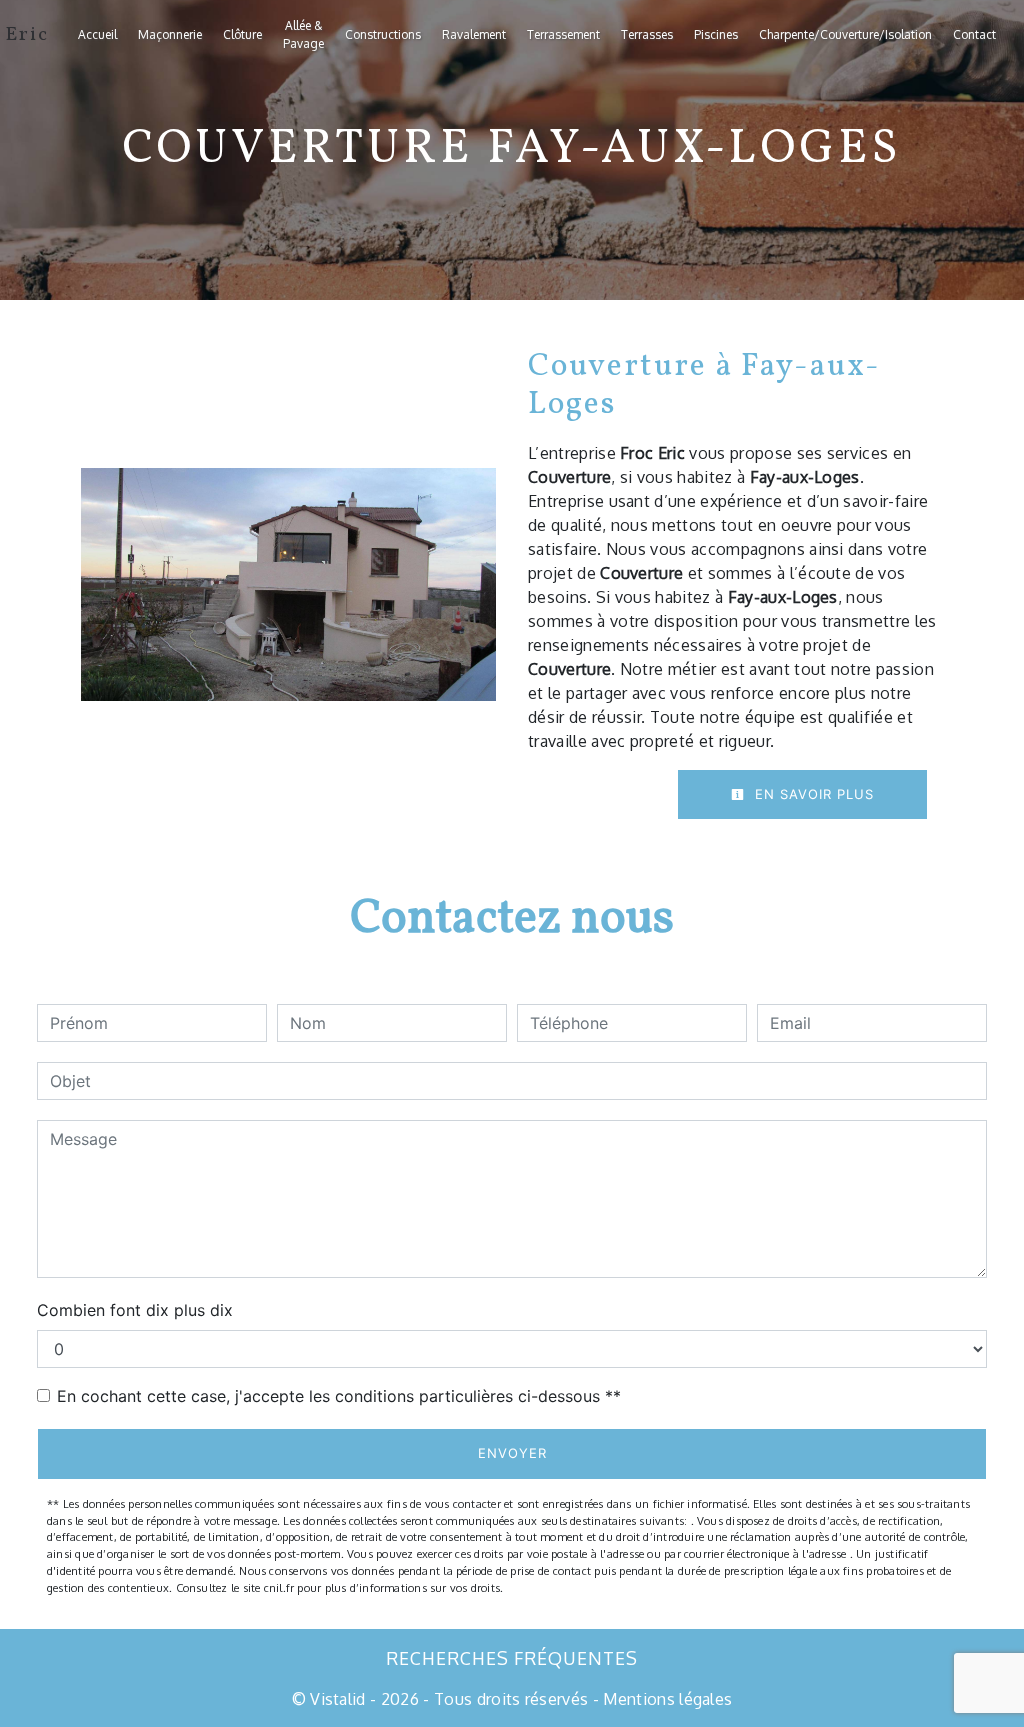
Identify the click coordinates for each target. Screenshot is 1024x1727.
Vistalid (338, 1699)
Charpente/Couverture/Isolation (845, 34)
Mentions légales (665, 1699)
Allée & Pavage (303, 34)
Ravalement (474, 34)
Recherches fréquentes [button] (512, 1658)
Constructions (383, 34)
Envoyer (512, 1453)
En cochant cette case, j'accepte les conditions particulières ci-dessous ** (339, 1396)
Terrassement (563, 34)
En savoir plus (812, 794)
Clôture (242, 34)
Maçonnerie (170, 34)
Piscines (716, 34)
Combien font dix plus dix (135, 1310)
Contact (974, 34)
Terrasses (647, 34)
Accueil (97, 34)
